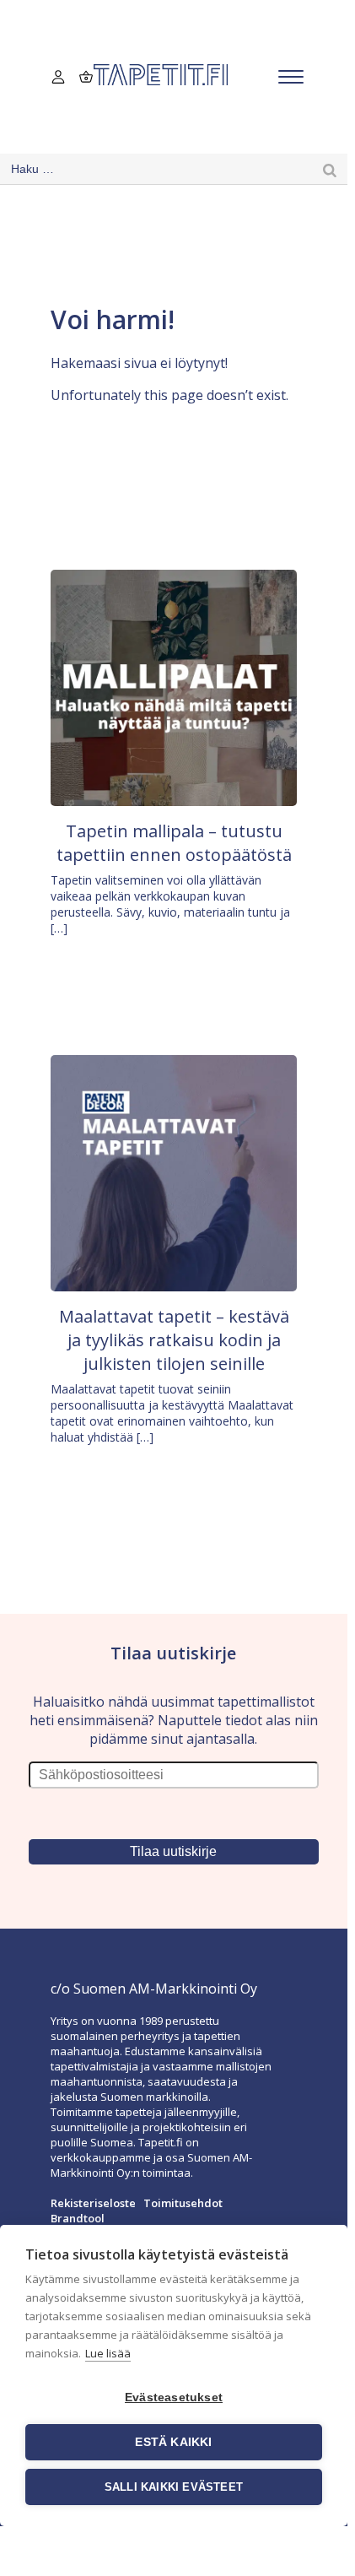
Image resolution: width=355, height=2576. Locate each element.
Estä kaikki (173, 2442)
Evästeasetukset (174, 2397)
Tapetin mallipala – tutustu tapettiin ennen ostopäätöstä (174, 843)
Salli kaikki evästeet (174, 2487)
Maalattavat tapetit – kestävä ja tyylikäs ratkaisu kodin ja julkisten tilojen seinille (174, 1340)
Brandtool (78, 2218)
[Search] (330, 169)
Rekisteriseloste (93, 2203)
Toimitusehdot (183, 2203)
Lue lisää (108, 2353)
